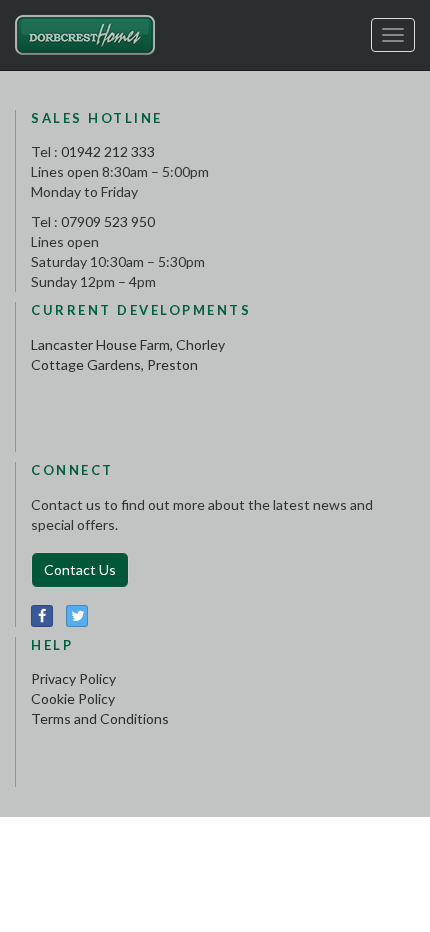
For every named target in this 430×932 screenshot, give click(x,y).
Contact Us (80, 569)
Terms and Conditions (100, 718)
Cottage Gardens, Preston (114, 364)
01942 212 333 (108, 151)
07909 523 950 (108, 221)
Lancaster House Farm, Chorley (128, 344)
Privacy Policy (73, 678)
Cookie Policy (73, 698)
